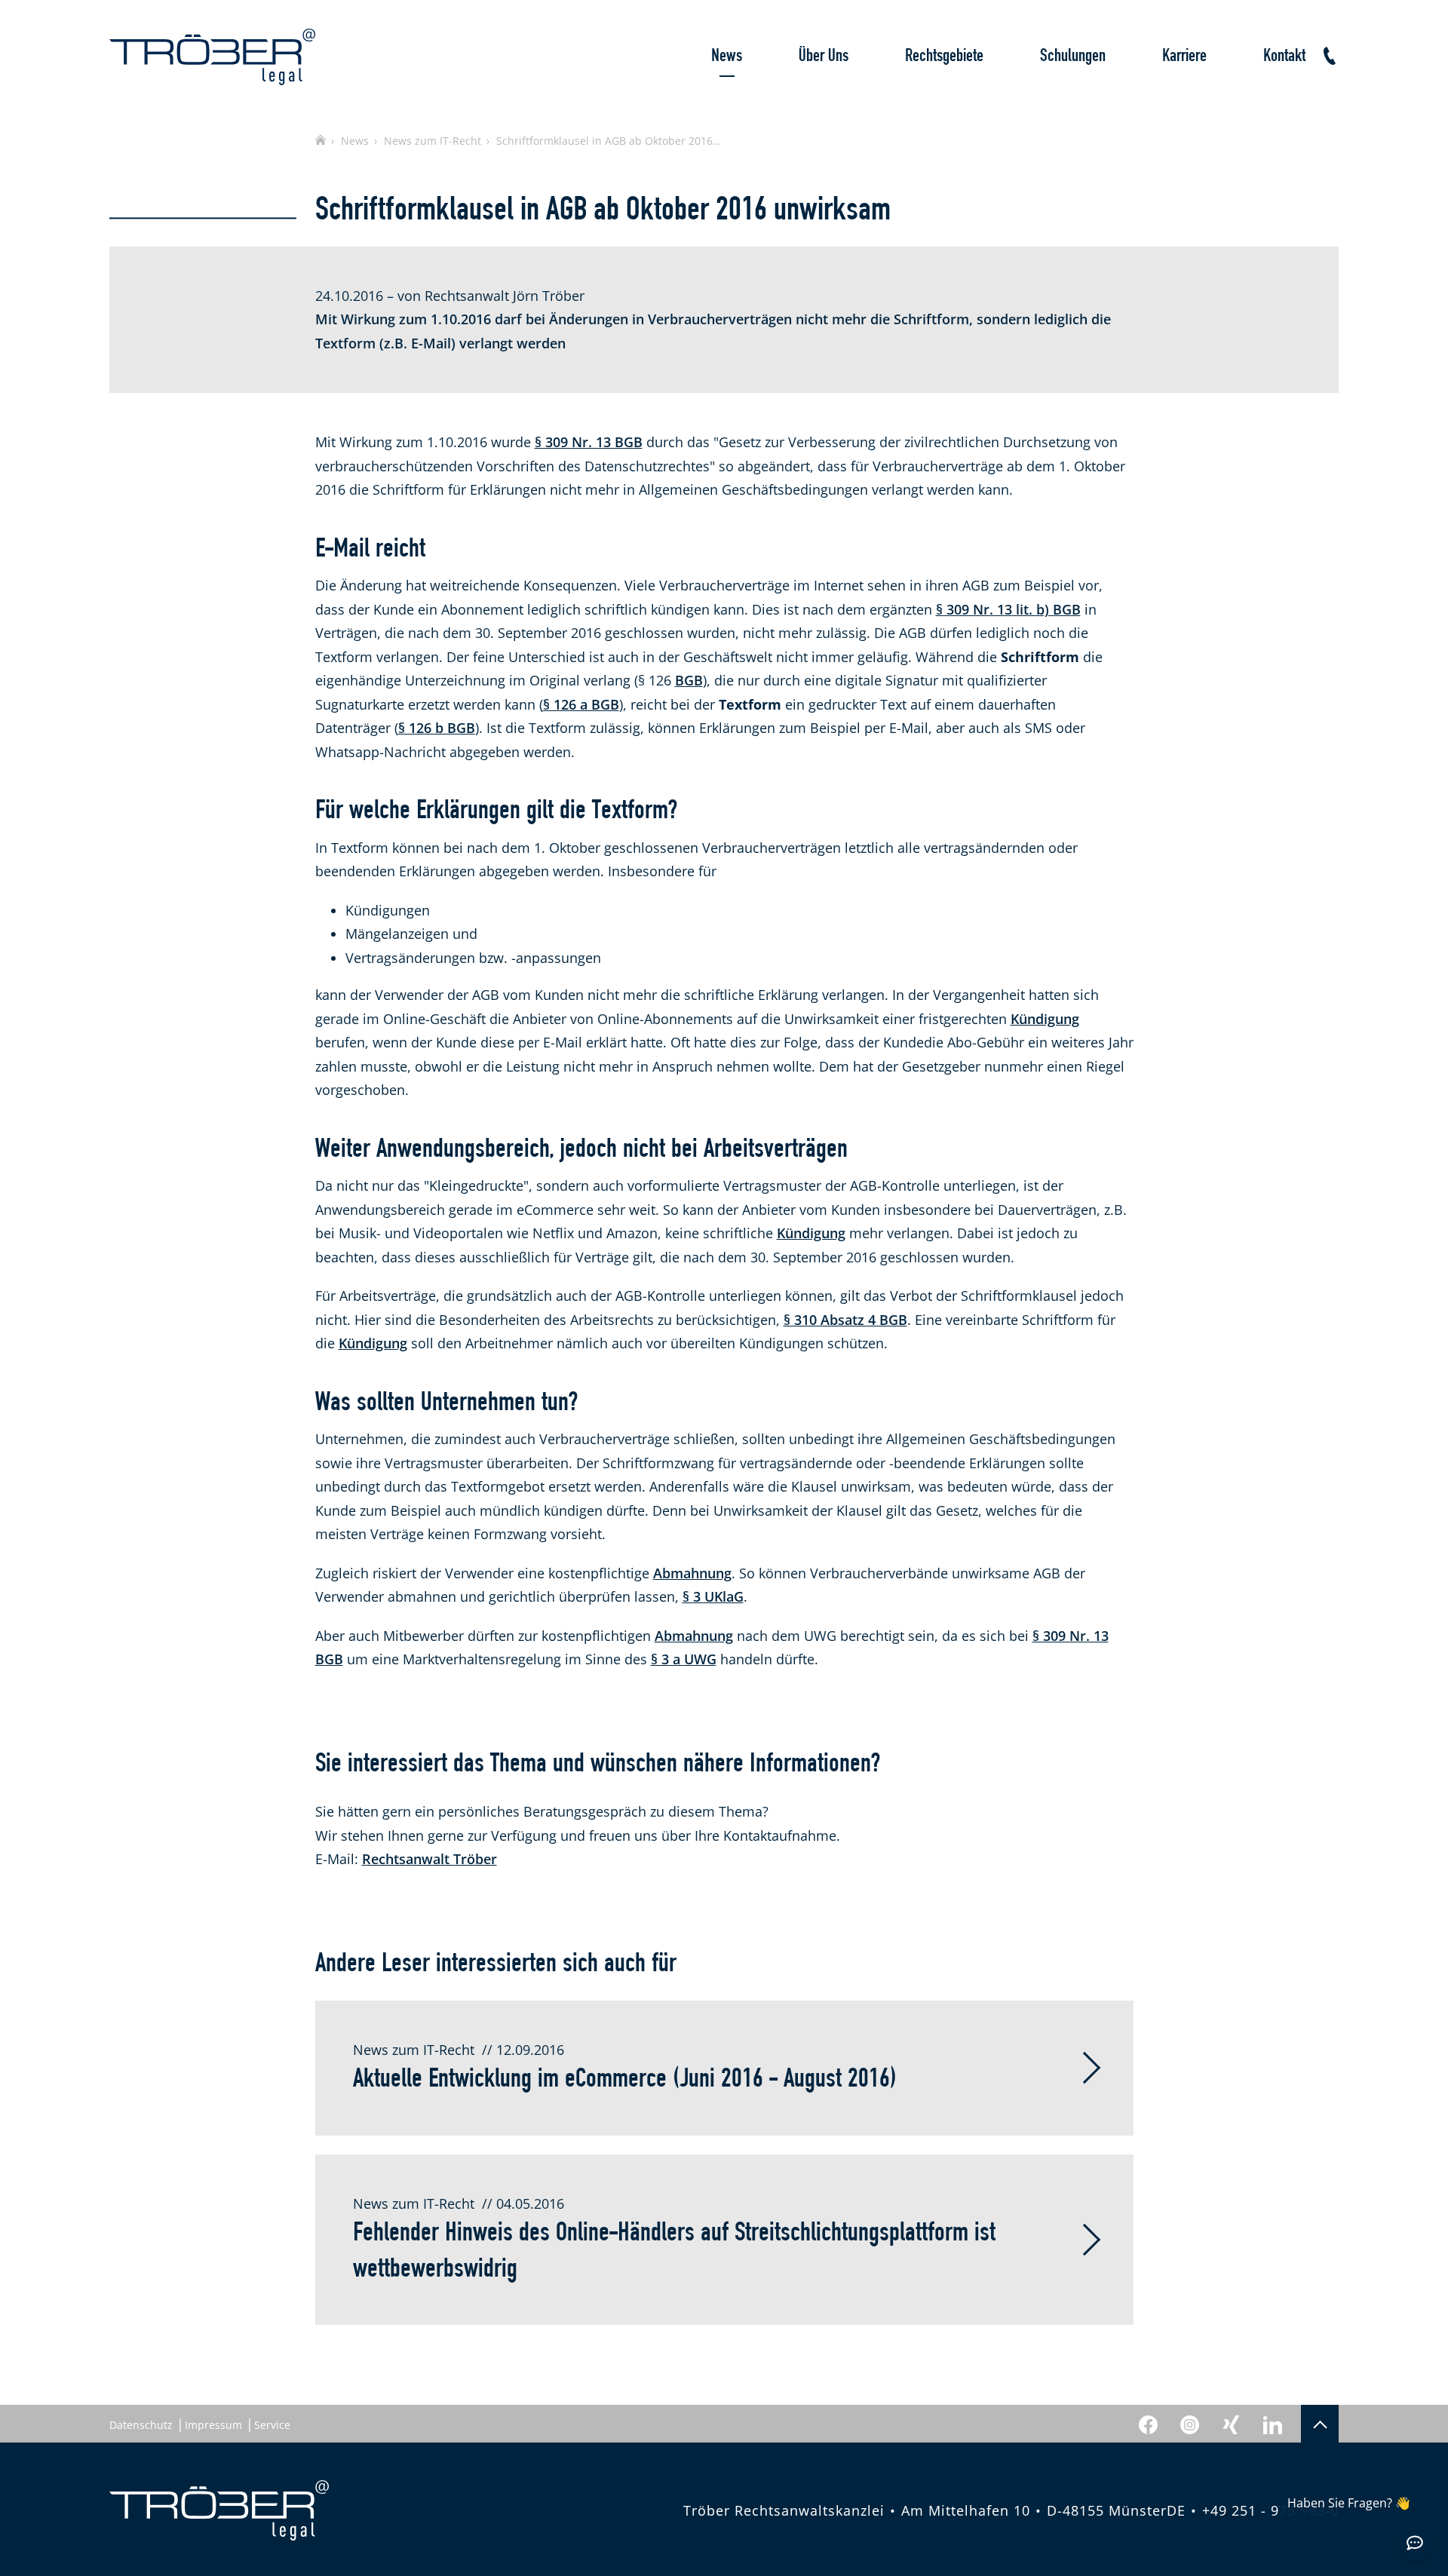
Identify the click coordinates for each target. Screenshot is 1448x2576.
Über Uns (824, 56)
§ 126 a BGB (581, 704)
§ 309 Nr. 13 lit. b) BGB (1008, 609)
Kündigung (1045, 1019)
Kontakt (1284, 56)
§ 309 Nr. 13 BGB (589, 442)
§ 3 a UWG (684, 1659)
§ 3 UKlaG (713, 1596)
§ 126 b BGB (437, 728)
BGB (689, 680)
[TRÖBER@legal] (212, 57)
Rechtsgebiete (944, 56)
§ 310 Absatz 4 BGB (845, 1320)
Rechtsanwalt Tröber (429, 1859)
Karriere (1184, 56)
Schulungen (1073, 56)
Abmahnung (692, 1573)
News (727, 56)
